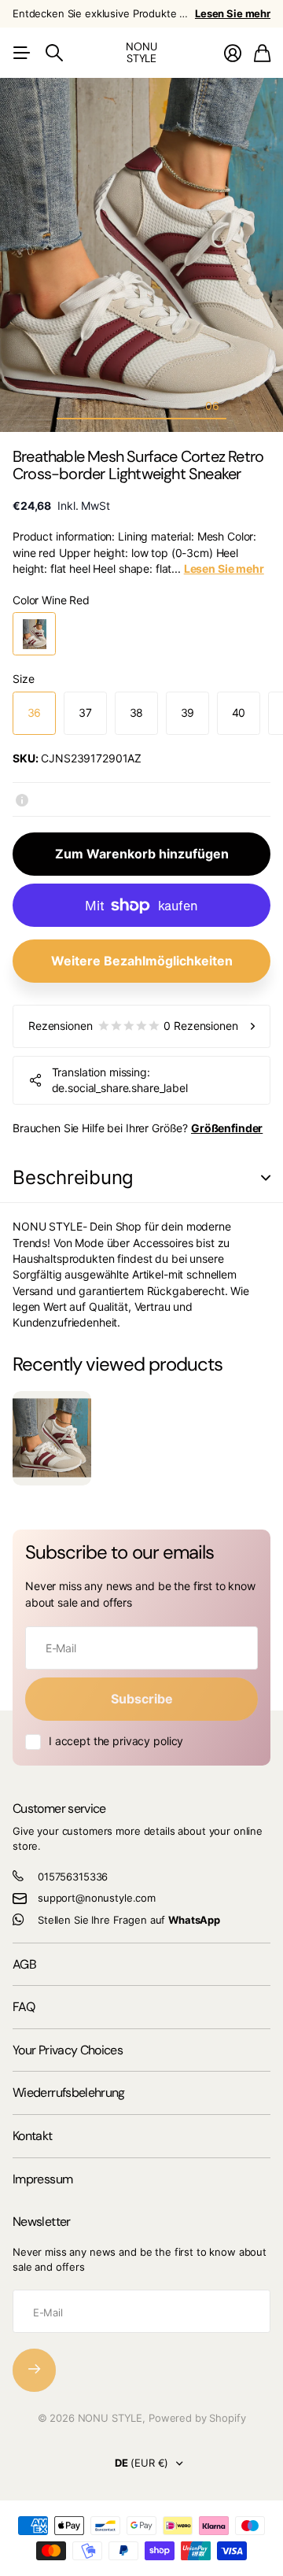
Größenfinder (227, 1128)
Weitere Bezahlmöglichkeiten (142, 961)
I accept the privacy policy (116, 1741)
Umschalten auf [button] (266, 1178)
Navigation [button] (21, 53)
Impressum (42, 2179)
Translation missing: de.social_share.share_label (120, 1080)
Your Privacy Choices (68, 2050)
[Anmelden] (233, 53)
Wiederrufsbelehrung (69, 2093)
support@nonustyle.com (97, 1898)
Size (23, 679)
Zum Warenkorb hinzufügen (142, 854)
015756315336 (73, 1877)
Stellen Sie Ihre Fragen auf (129, 1920)
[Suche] (54, 53)
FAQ (24, 2007)
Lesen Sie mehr (233, 13)
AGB (24, 1964)
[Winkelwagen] (262, 53)
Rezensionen (133, 1026)
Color (51, 600)
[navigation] (71, 405)
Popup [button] (22, 799)
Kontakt (33, 2136)
